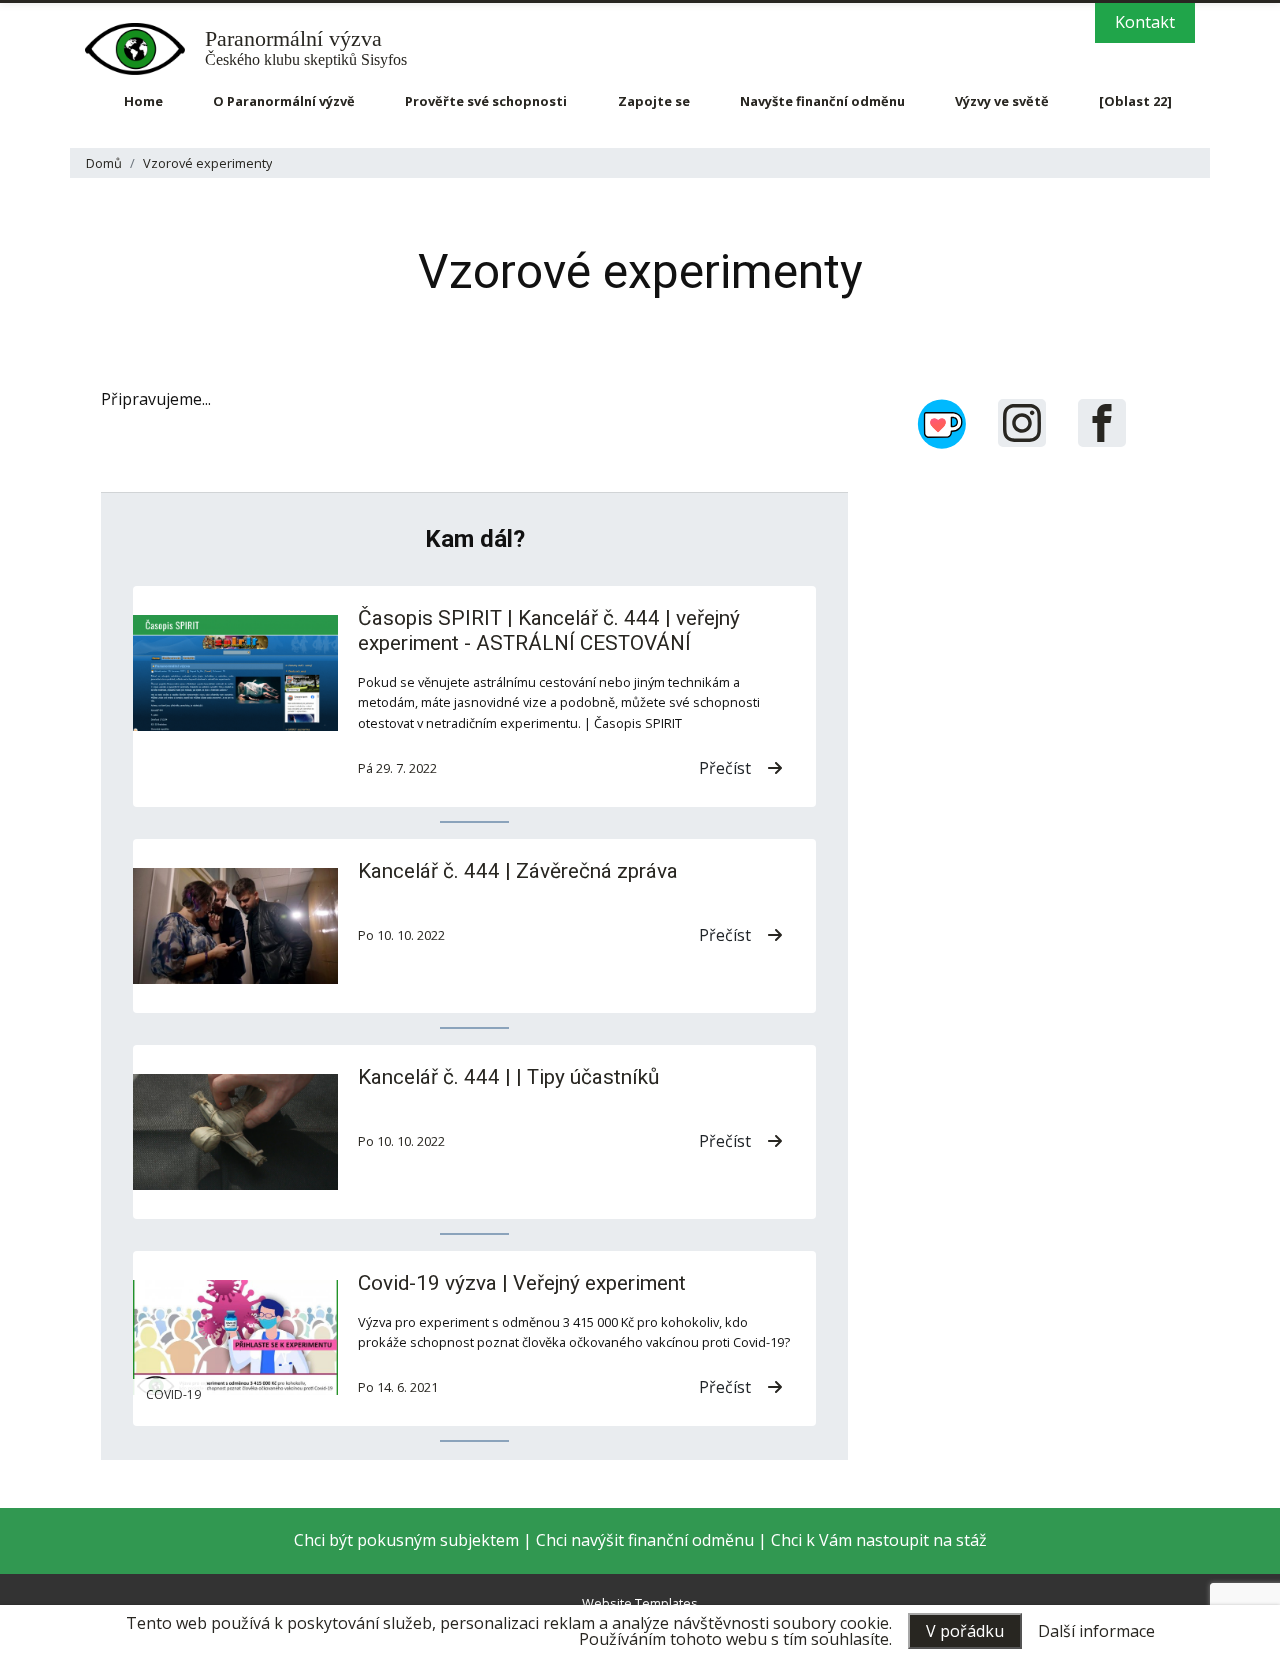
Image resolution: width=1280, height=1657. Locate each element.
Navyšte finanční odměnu (822, 101)
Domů (104, 163)
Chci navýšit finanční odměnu (645, 1540)
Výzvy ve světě (1002, 101)
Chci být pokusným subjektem (406, 1540)
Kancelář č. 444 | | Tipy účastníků (508, 1077)
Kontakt (1145, 22)
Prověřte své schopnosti (486, 101)
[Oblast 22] (1135, 101)
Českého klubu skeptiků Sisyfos (306, 48)
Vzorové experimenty (207, 163)
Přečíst (725, 768)
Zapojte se (654, 101)
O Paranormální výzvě (284, 101)
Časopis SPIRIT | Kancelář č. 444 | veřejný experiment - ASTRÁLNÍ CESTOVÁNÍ (549, 630)
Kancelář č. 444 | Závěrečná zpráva (518, 871)
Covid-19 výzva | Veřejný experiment (522, 1283)
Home (143, 101)
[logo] (145, 49)
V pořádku (965, 1631)
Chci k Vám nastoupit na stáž (879, 1540)
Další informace (1096, 1631)
